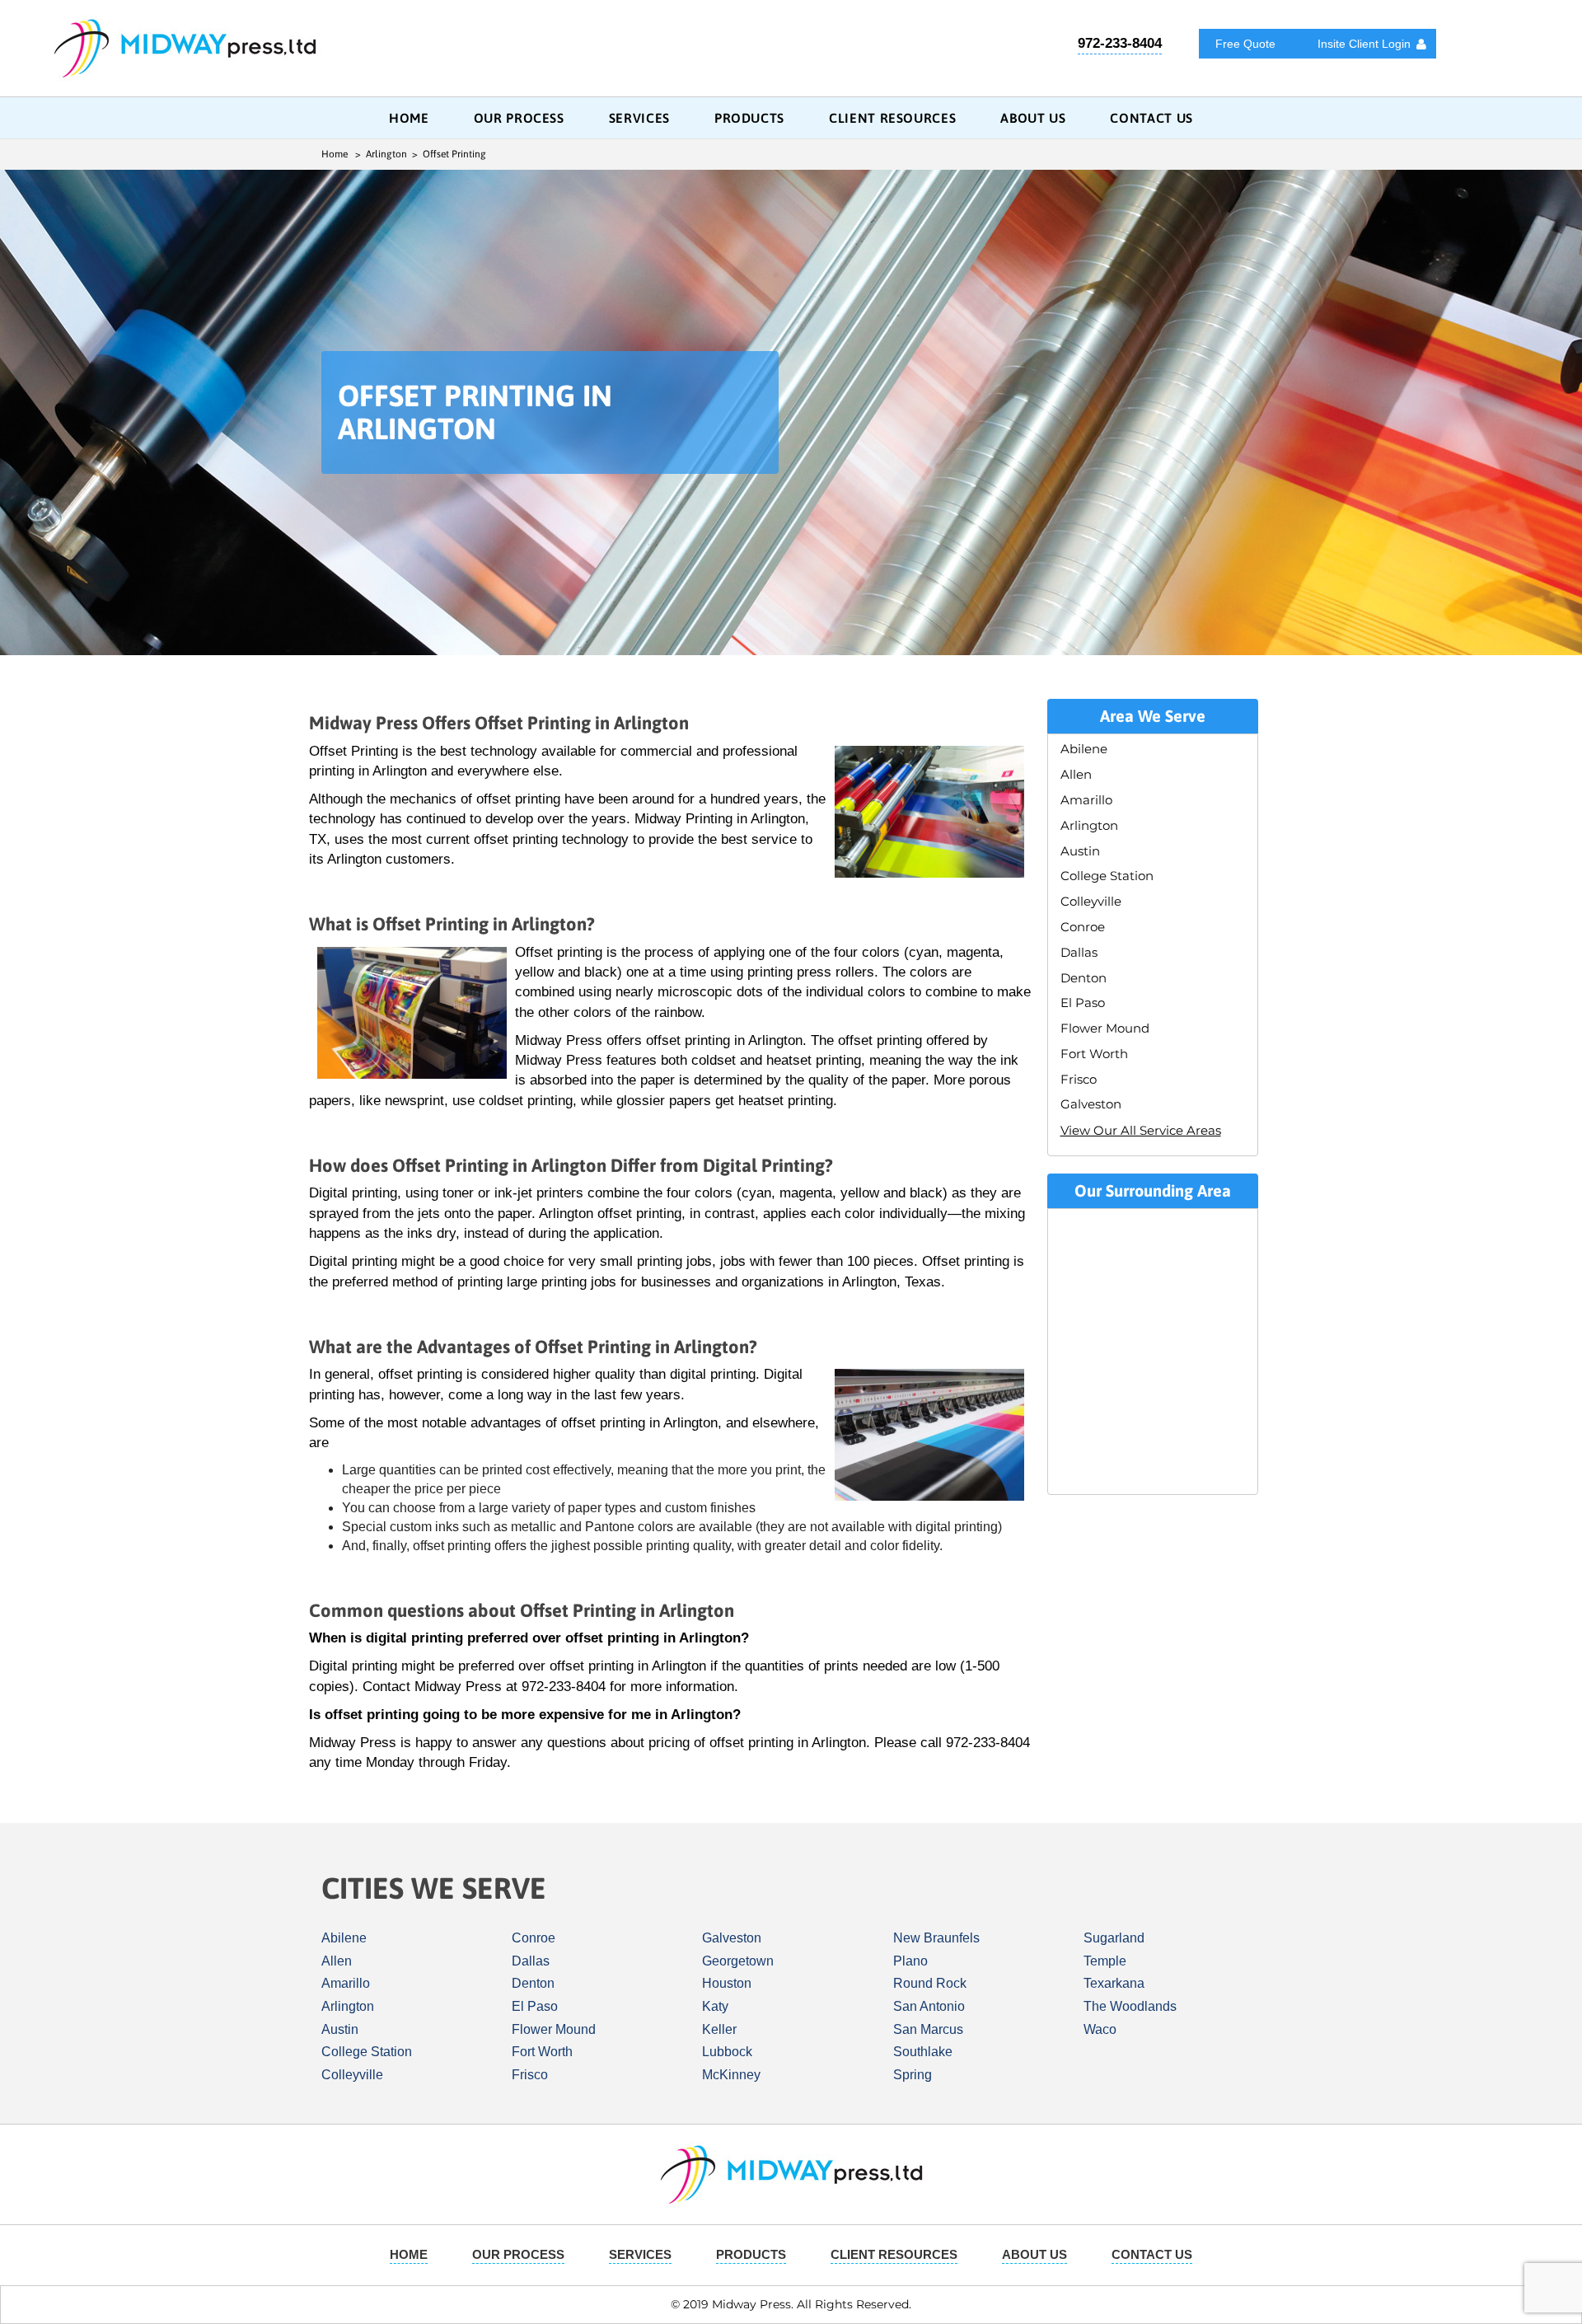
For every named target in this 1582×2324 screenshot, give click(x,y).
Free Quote (1245, 44)
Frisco (1079, 1079)
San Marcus (928, 2029)
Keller (719, 2029)
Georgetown (738, 1961)
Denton (1084, 978)
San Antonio (929, 2006)
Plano (910, 1961)
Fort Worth (1094, 1054)
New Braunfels (936, 1938)
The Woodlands (1130, 2006)
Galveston (1091, 1104)
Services (639, 118)
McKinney (731, 2075)
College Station (1107, 876)
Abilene (1084, 749)
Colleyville (1091, 901)
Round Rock (930, 1983)
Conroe (1083, 927)
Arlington (1089, 825)
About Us (1033, 118)
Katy (715, 2006)
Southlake (923, 2052)
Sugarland (1114, 1938)
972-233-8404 (1120, 43)
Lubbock (727, 2052)
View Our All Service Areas (1141, 1130)
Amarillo (1086, 800)
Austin (1080, 851)
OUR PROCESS (519, 118)
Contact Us (1151, 118)
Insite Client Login (1364, 44)
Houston (727, 1983)
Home (409, 118)
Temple (1105, 1961)
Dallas (1079, 952)
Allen (1076, 774)
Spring (913, 2075)
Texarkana (1114, 1983)
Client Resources (892, 118)
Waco (1100, 2029)
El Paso (1083, 1003)
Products (749, 118)
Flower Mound (1105, 1028)
